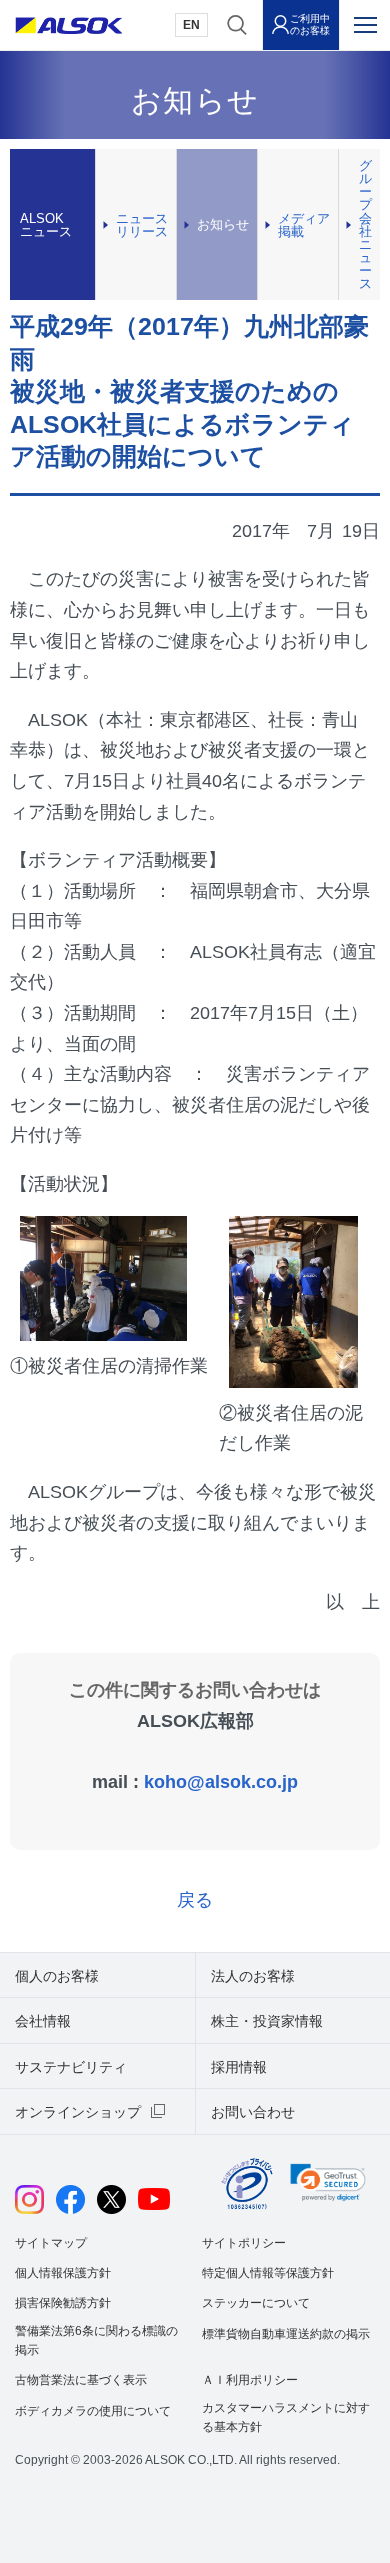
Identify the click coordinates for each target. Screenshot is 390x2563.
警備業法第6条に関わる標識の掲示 (96, 2340)
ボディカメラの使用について (93, 2411)
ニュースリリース (142, 225)
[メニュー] (365, 25)
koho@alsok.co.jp (221, 1782)
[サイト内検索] (237, 24)
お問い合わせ (253, 2112)
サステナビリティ (71, 2067)
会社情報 (43, 2021)
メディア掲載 (304, 225)
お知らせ (223, 224)
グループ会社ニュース (365, 224)
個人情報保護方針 (63, 2273)
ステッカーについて (256, 2303)
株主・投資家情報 (267, 2021)
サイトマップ (51, 2243)
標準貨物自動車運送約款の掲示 (286, 2334)
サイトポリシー (244, 2243)
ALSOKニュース (46, 225)
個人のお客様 (57, 1976)
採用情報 (239, 2067)
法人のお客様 (253, 1976)
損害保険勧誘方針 (63, 2303)
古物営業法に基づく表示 (81, 2380)
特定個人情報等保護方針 (268, 2273)
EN (191, 25)
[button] (328, 2182)
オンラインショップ (78, 2112)
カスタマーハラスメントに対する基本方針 (286, 2417)
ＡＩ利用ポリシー (250, 2380)
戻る (195, 1900)
